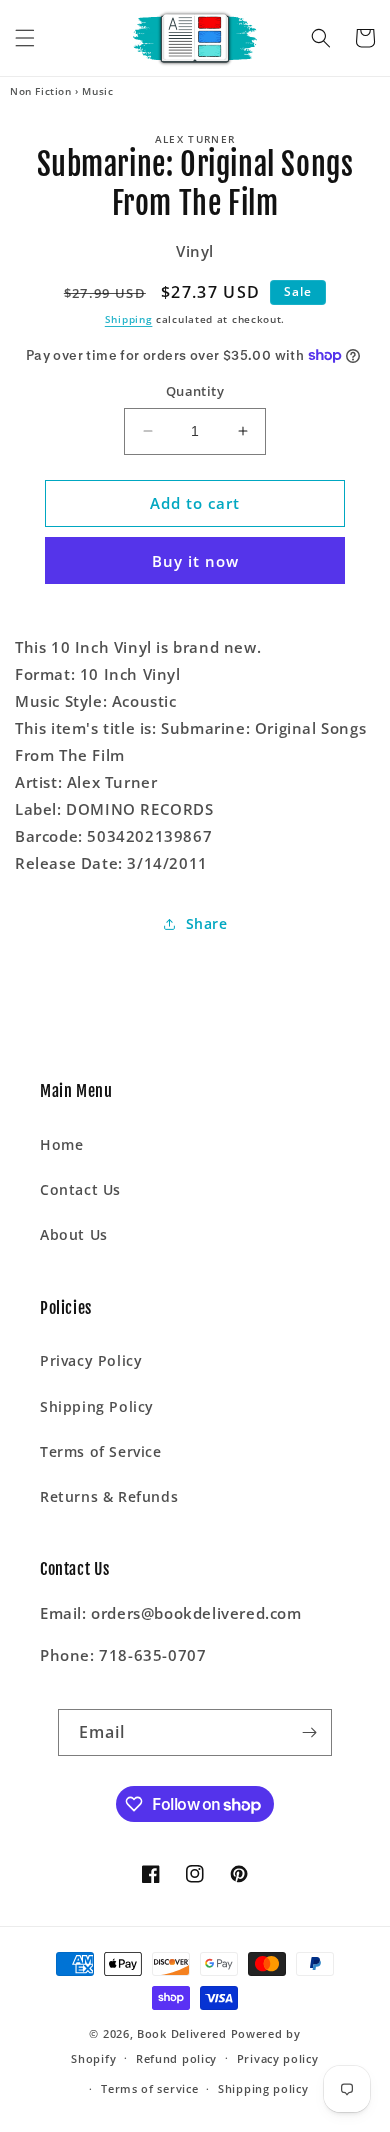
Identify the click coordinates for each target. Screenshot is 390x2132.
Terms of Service (101, 1451)
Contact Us (80, 1189)
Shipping (129, 319)
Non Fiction (41, 91)
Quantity (195, 391)
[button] (25, 38)
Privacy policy (278, 2058)
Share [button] (207, 923)
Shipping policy (263, 2088)
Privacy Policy (91, 1360)
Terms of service (149, 2088)
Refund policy (176, 2058)
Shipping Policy (97, 1406)
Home (61, 1144)
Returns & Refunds (109, 1496)
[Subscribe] (309, 1732)
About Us (74, 1234)
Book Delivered (182, 2033)
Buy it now (195, 561)
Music (97, 91)
